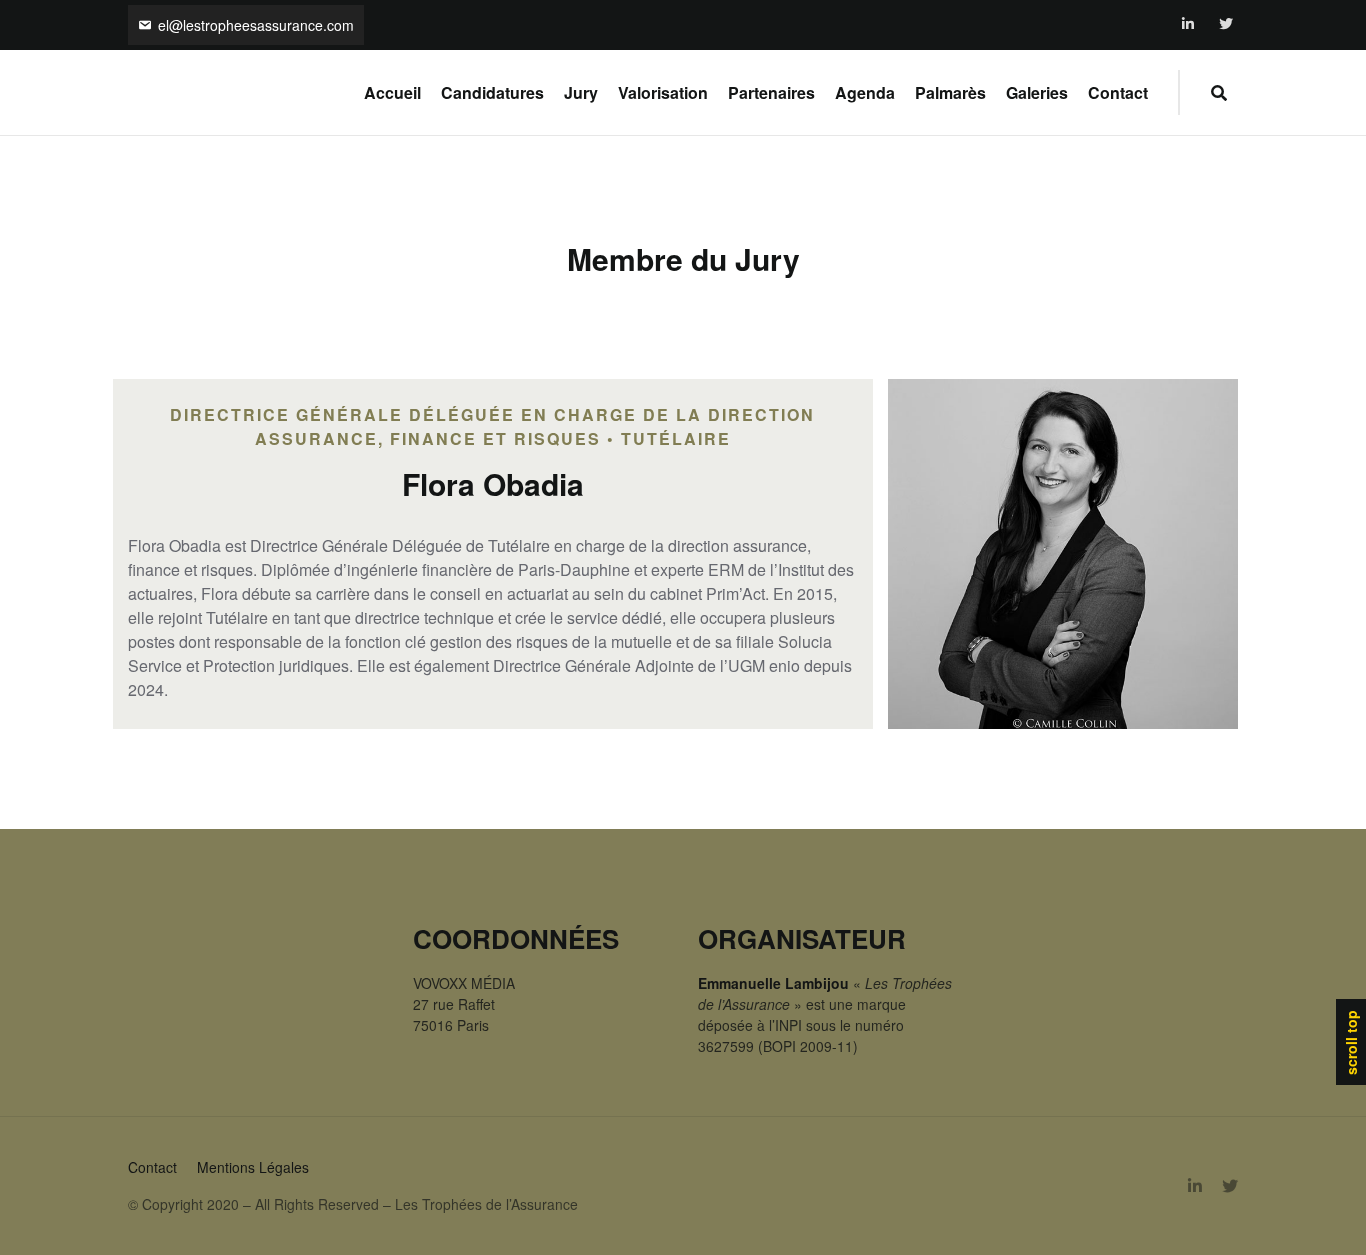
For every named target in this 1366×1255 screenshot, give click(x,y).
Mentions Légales (253, 1167)
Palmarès (950, 92)
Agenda (865, 92)
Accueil (392, 92)
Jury (581, 92)
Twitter (1226, 24)
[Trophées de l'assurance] (169, 92)
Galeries (1037, 92)
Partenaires (771, 92)
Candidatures (492, 92)
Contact (1118, 92)
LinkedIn (1189, 24)
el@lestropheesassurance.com (256, 25)
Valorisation (663, 92)
